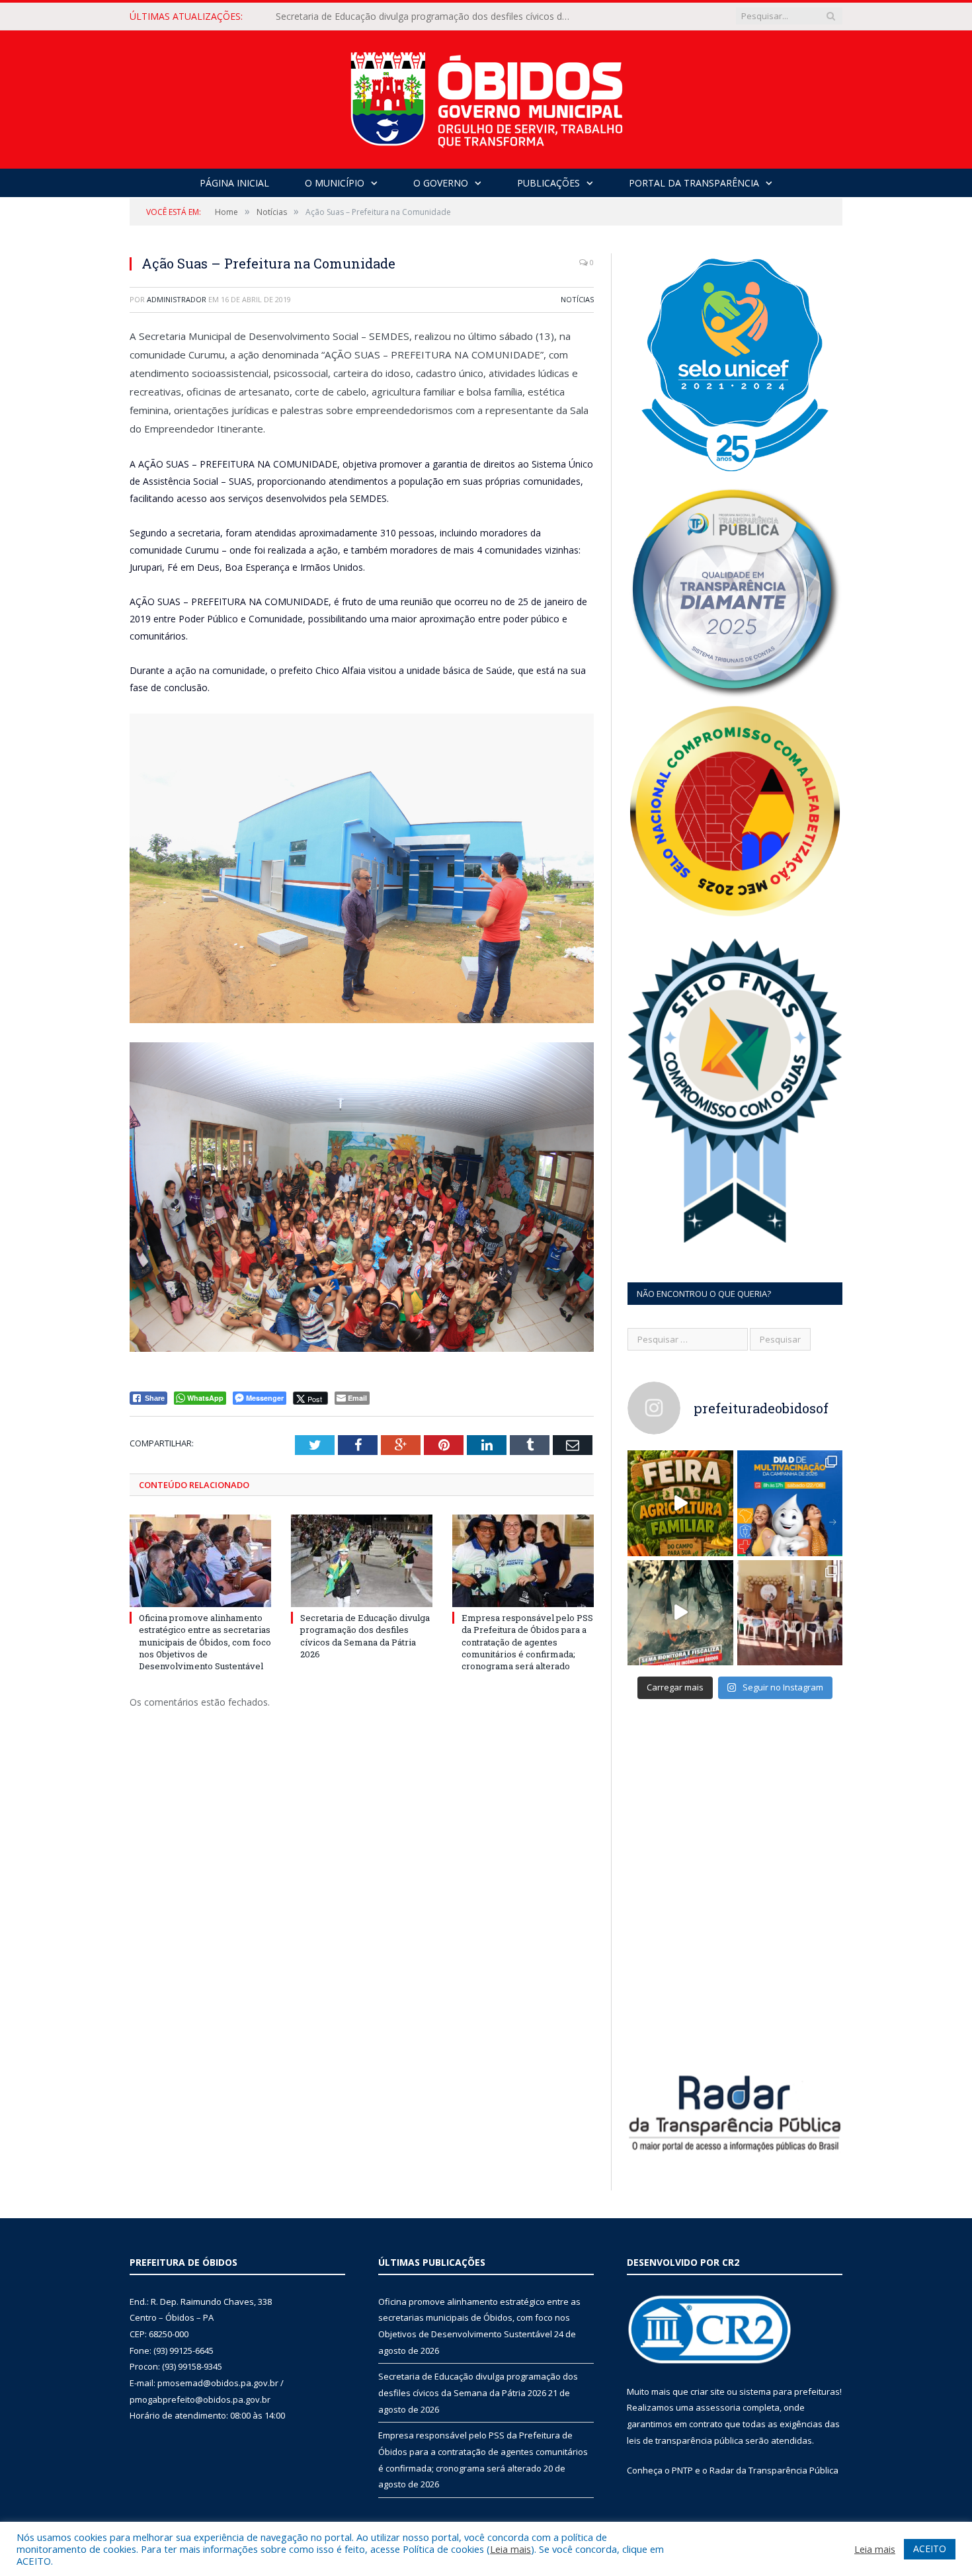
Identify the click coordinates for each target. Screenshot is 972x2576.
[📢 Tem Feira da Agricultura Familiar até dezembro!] (680, 1503)
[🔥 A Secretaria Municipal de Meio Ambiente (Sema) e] (680, 1613)
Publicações (548, 183)
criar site (708, 2391)
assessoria (718, 2407)
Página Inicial (234, 183)
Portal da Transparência (694, 183)
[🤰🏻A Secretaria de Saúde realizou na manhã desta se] (790, 1613)
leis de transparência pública (685, 2440)
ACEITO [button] (930, 2549)
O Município (335, 183)
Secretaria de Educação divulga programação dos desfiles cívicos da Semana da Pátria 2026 (428, 17)
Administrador (177, 299)
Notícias (577, 299)
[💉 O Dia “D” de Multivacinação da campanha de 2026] (790, 1503)
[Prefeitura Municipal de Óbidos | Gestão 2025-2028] (486, 96)
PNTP (682, 2470)
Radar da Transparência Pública (774, 2470)
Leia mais (510, 2549)
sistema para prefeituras (790, 2391)
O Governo (441, 183)
